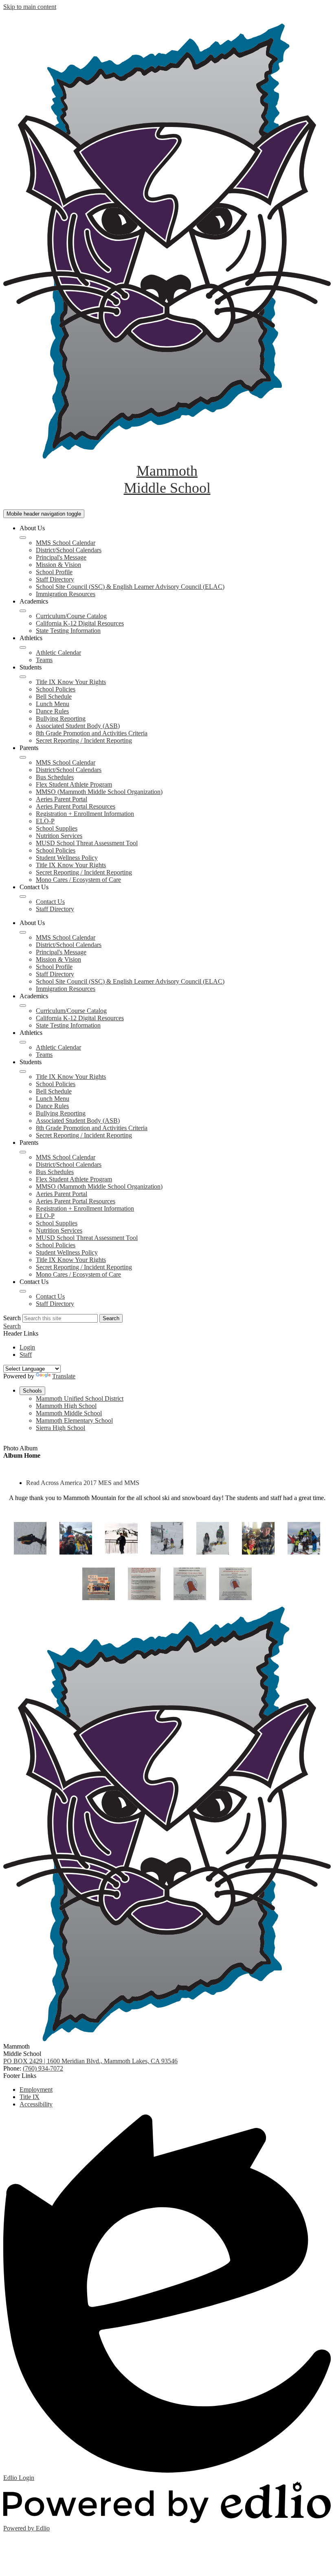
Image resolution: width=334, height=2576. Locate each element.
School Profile (54, 572)
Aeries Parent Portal (62, 799)
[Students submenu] (23, 677)
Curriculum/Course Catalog (71, 616)
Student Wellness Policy (67, 858)
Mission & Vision (58, 565)
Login (27, 1347)
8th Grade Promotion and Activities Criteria (92, 733)
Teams (44, 660)
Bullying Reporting (61, 718)
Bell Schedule (54, 696)
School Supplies (57, 828)
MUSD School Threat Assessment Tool (87, 843)
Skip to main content (30, 7)
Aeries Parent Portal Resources (76, 806)
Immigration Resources (66, 594)
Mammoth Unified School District (80, 1398)
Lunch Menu (53, 704)
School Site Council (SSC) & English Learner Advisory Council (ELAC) (130, 587)
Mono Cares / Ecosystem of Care (78, 880)
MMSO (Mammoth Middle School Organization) (99, 792)
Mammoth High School (66, 1406)
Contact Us (50, 902)
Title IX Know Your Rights (71, 682)
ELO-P (45, 821)
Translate (64, 1376)
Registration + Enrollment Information (85, 814)
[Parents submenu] (23, 757)
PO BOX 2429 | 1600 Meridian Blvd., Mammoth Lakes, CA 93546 (90, 2061)
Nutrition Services (59, 836)
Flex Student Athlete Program (74, 784)
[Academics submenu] (23, 611)
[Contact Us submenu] (23, 897)
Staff (26, 1355)
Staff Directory (55, 579)
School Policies (56, 689)
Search (12, 1318)
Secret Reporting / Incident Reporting (84, 740)
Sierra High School (60, 1428)
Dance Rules (52, 711)
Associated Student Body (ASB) (78, 726)
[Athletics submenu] (23, 647)
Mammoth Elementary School (74, 1420)
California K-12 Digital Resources (80, 623)
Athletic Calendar (58, 653)
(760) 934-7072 (43, 2068)
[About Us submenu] (23, 538)
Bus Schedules (55, 777)
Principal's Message (61, 557)
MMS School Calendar (66, 543)
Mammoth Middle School (69, 1413)
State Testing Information (68, 631)
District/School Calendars (69, 550)
